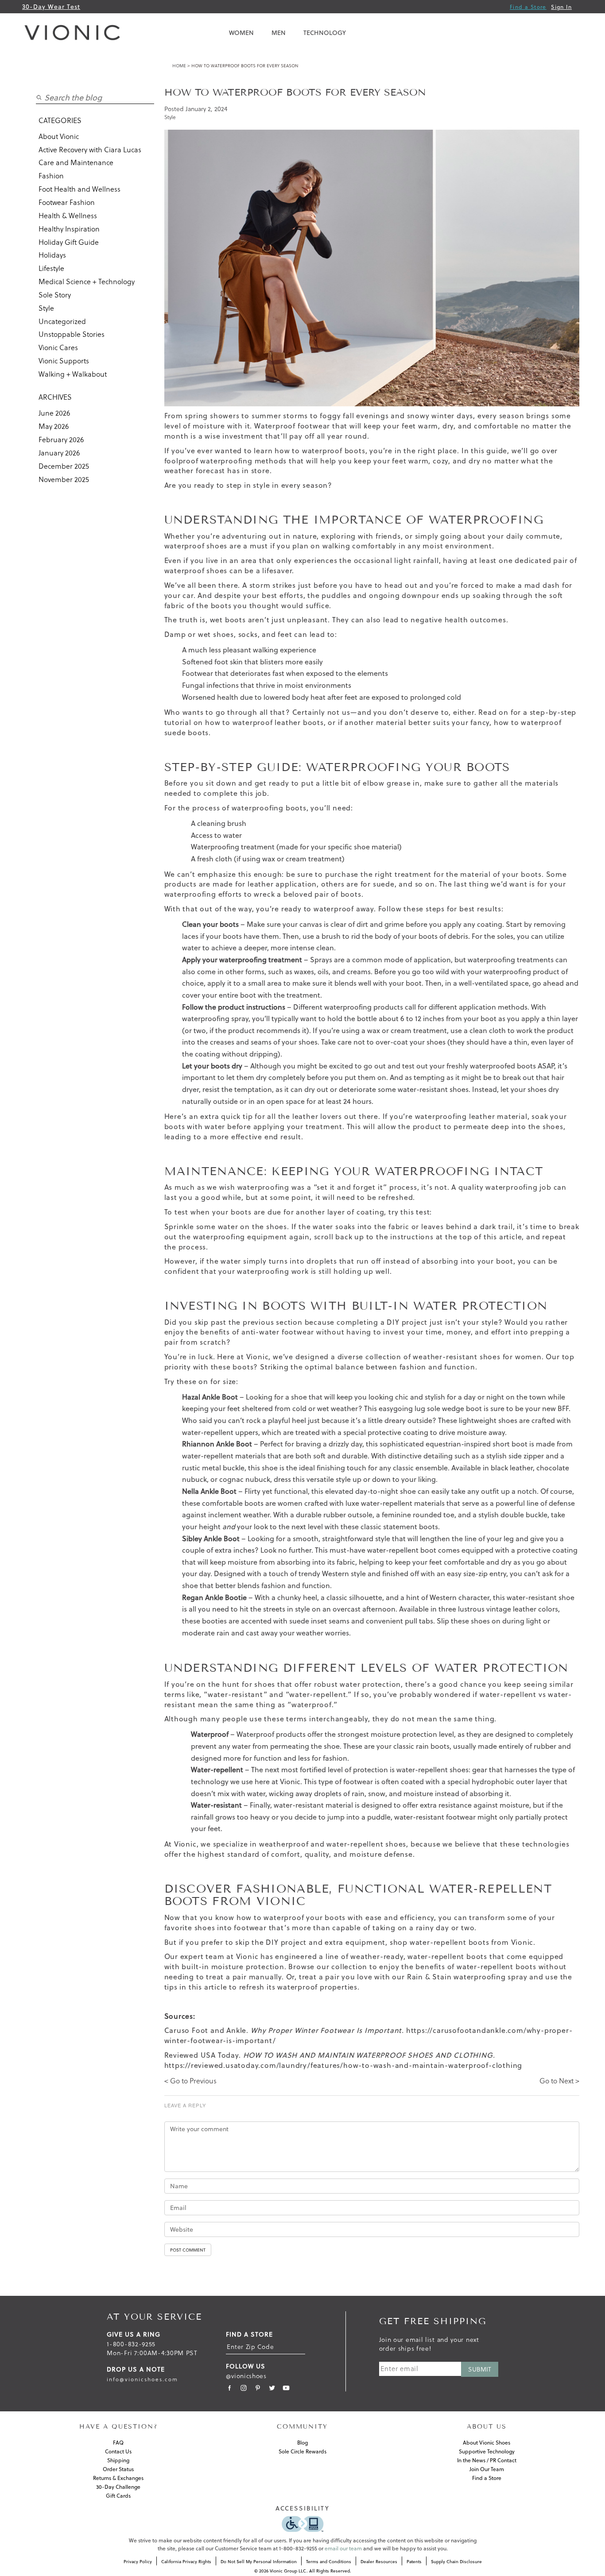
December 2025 (64, 466)
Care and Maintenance (76, 162)
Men (279, 33)
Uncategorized (62, 321)
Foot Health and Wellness (80, 189)
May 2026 (54, 426)
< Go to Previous (190, 2081)
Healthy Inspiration (69, 229)
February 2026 (61, 440)
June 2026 (54, 413)
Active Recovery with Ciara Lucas (90, 150)
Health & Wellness (68, 216)
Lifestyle (51, 268)
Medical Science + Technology (87, 282)
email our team (343, 2548)
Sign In (561, 7)
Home (179, 66)
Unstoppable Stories (72, 334)
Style (46, 308)
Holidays (52, 255)
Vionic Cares (58, 347)
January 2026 (59, 453)
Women (241, 33)
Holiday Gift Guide (69, 242)
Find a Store (528, 7)
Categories (60, 120)
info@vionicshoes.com (142, 2379)
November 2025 (64, 479)
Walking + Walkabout (73, 374)
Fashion (51, 176)
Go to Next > (559, 2081)
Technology (325, 33)
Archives (55, 397)
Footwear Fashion (67, 202)
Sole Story (55, 295)
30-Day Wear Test (51, 7)
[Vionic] (74, 33)
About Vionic (59, 136)
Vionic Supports (64, 361)
